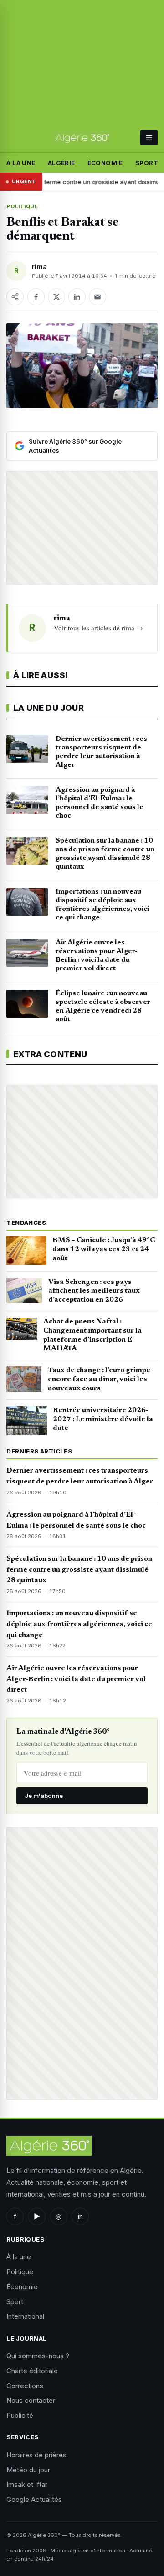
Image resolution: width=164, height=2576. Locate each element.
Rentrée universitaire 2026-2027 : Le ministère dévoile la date (103, 1419)
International (25, 2316)
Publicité (20, 2415)
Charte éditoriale (32, 2371)
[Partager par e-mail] (97, 297)
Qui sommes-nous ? (38, 2356)
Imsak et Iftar (27, 2484)
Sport (147, 163)
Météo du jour (28, 2470)
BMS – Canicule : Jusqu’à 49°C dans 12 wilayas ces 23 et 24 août (104, 1249)
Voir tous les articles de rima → (98, 628)
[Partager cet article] (15, 297)
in (80, 2216)
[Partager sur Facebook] (36, 297)
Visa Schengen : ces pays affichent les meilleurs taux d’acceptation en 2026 (94, 1291)
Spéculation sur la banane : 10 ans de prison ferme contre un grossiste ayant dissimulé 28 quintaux (79, 1570)
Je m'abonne (44, 1796)
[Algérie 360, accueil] (82, 138)
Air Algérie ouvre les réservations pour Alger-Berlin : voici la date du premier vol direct (76, 1679)
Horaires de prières (36, 2455)
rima (39, 267)
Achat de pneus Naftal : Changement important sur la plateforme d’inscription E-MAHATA (92, 1335)
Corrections (25, 2386)
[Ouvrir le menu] (149, 138)
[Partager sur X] (56, 297)
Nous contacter (31, 2400)
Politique (22, 206)
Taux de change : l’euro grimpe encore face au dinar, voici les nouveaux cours (99, 1379)
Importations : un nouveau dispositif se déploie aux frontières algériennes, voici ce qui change (79, 1624)
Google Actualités (34, 2499)
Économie (105, 163)
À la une (21, 163)
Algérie (61, 163)
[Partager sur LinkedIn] (77, 297)
